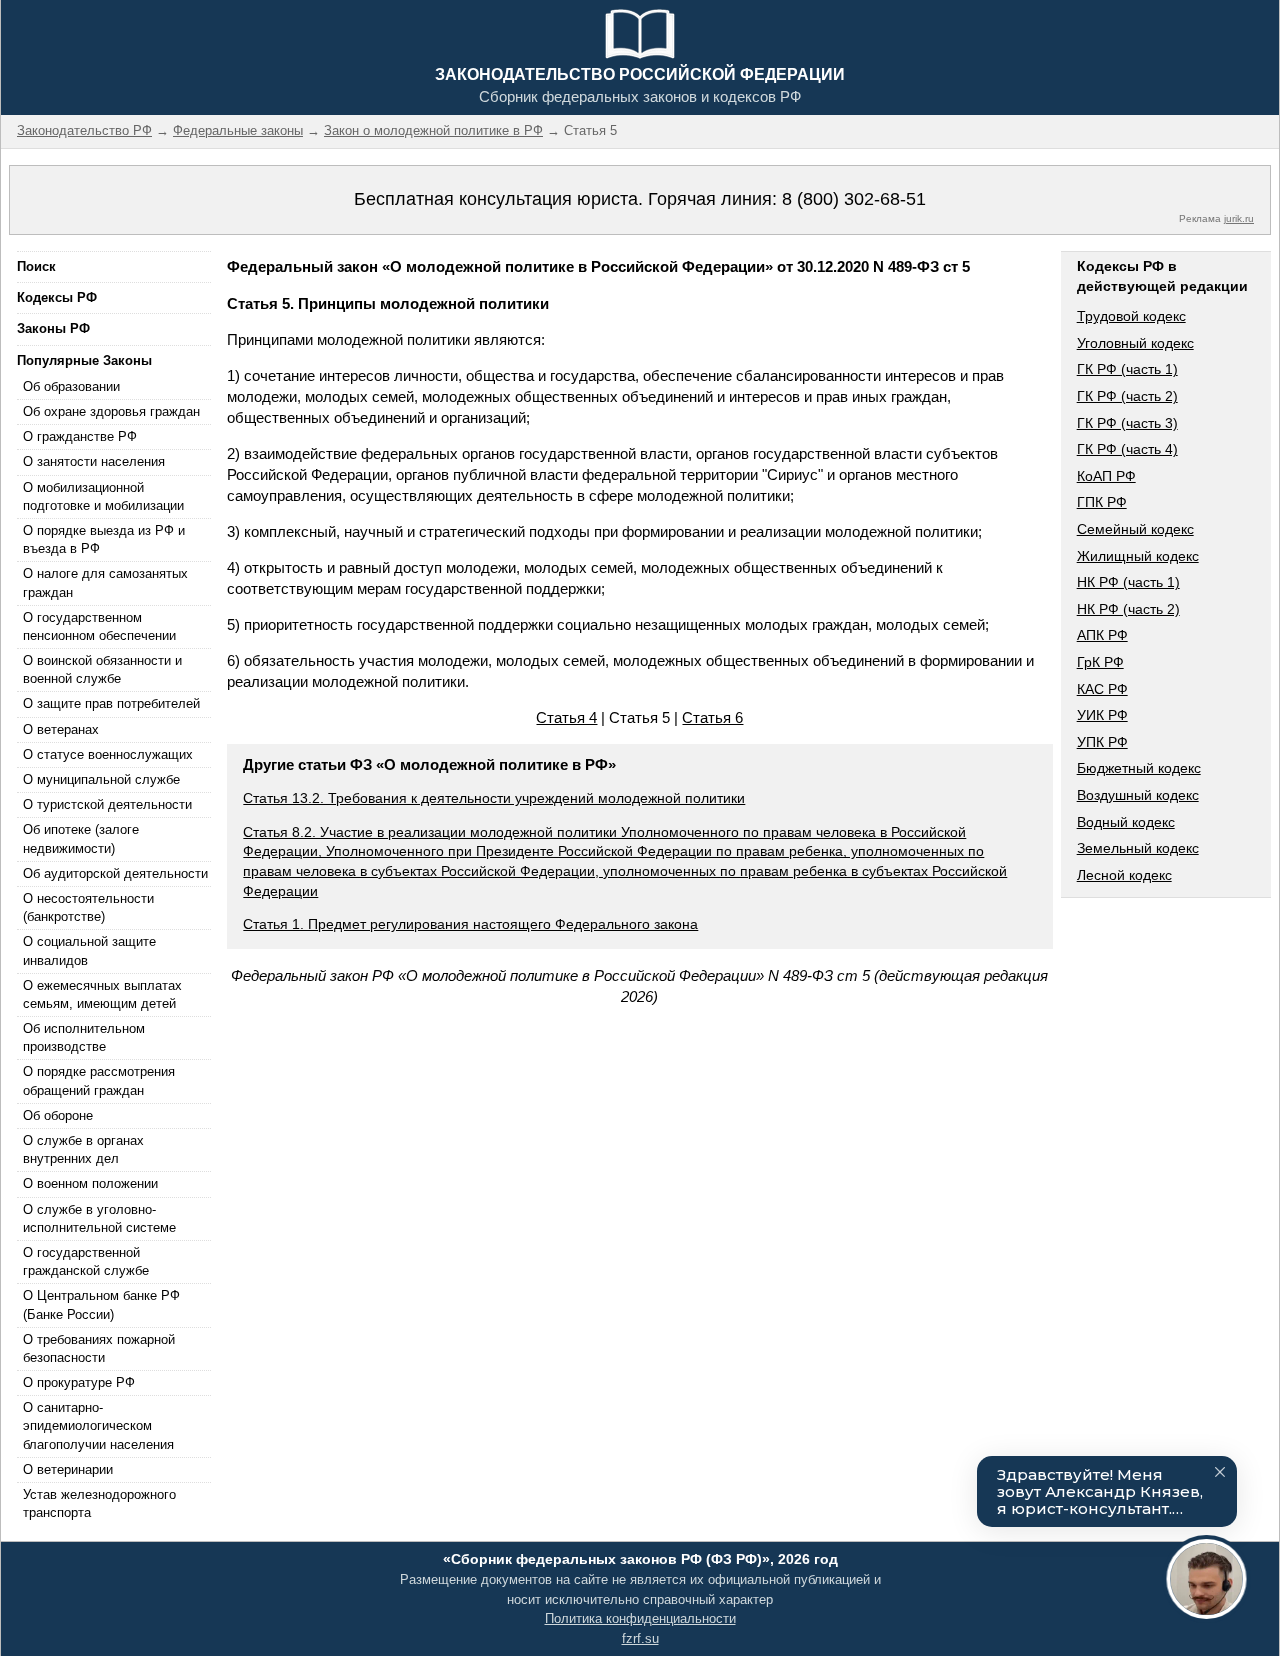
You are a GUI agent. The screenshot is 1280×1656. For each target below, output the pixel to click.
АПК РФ (1102, 635)
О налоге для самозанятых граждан (105, 582)
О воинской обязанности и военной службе (102, 669)
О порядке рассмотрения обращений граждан (99, 1080)
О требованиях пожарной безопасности (99, 1348)
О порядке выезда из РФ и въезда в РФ (104, 539)
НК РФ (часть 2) (1128, 609)
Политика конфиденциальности (640, 1618)
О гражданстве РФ (80, 436)
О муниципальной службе (101, 779)
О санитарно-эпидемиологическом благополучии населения (98, 1425)
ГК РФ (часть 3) (1127, 423)
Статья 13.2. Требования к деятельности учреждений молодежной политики (494, 798)
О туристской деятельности (107, 804)
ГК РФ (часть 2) (1127, 396)
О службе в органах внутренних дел (83, 1149)
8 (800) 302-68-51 (854, 199)
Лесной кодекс (1124, 875)
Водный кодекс (1126, 822)
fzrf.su (640, 1638)
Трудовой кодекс (1131, 316)
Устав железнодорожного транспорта (99, 1503)
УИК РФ (1102, 715)
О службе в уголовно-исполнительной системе (99, 1218)
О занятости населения (94, 461)
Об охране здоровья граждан (111, 411)
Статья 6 (712, 717)
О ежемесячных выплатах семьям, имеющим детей (102, 994)
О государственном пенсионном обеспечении (99, 626)
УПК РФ (1102, 742)
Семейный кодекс (1135, 529)
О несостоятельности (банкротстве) (88, 907)
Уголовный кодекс (1135, 343)
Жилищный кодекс (1138, 556)
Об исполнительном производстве (84, 1037)
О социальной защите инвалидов (89, 950)
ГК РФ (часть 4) (1127, 449)
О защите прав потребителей (111, 703)
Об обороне (58, 1115)
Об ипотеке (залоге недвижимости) (81, 838)
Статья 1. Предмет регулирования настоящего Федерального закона (470, 924)
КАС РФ (1102, 689)
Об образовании (71, 386)
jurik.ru (1239, 218)
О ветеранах (61, 729)
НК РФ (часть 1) (1128, 582)
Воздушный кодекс (1138, 795)
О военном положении (90, 1183)
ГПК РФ (1102, 502)
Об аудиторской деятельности (115, 873)
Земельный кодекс (1138, 848)
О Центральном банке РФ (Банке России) (101, 1304)
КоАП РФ (1106, 476)
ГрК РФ (1100, 662)
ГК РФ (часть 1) (1127, 369)
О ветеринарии (68, 1469)
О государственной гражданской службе (86, 1261)
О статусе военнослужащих (108, 754)
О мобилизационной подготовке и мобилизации (103, 496)
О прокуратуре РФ (79, 1382)
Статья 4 (566, 717)
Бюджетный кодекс (1139, 768)
